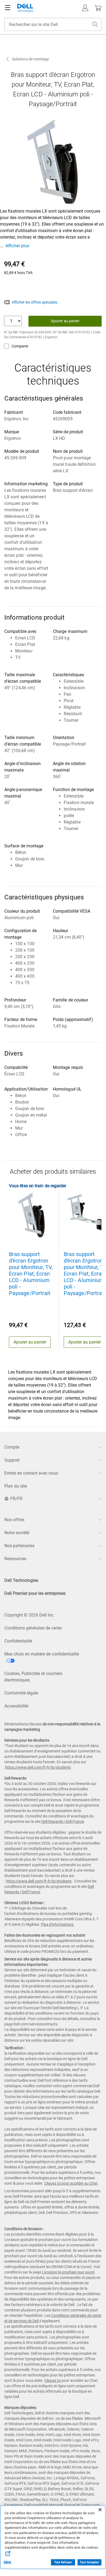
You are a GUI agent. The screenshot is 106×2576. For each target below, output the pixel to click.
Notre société (17, 1533)
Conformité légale (21, 1693)
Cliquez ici (52, 2380)
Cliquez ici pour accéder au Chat (71, 2183)
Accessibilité (16, 1706)
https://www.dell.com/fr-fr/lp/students (38, 1767)
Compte (12, 1447)
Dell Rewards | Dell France (63, 1822)
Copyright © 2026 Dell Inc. (29, 1615)
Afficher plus (17, 246)
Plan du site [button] (16, 1486)
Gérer (7, 2562)
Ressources (15, 1559)
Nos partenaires (19, 1546)
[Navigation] (8, 8)
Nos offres (14, 1520)
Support (12, 1460)
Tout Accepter (89, 2562)
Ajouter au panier (65, 321)
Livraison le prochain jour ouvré (68, 2272)
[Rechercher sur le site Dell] (95, 24)
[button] (85, 8)
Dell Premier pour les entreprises (35, 1593)
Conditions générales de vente (33, 1628)
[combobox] (53, 24)
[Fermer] (100, 2510)
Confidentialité (18, 1641)
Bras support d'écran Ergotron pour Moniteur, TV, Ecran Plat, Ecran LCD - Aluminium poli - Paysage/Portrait (31, 1274)
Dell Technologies (21, 1580)
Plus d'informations (57, 1924)
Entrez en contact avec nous (31, 1473)
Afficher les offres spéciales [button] (34, 302)
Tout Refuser (63, 2562)
